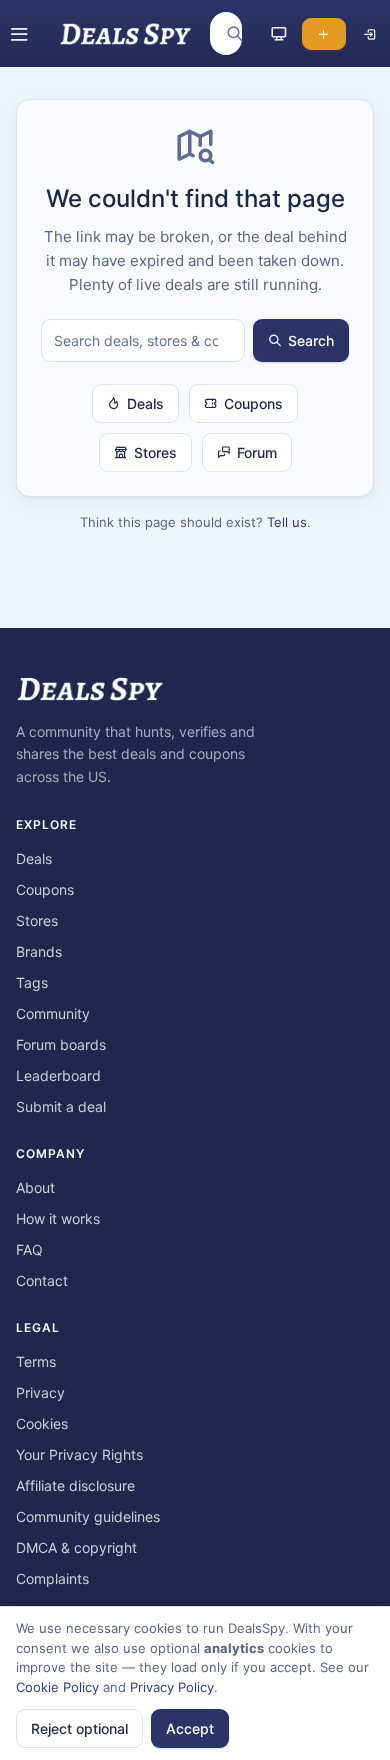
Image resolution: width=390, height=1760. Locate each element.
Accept (190, 1728)
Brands (39, 951)
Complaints (52, 1578)
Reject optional (79, 1728)
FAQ (29, 1249)
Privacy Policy (172, 1687)
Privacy (40, 1392)
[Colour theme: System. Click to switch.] (279, 34)
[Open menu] (18, 34)
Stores (155, 452)
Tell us (287, 522)
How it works (58, 1218)
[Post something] (324, 34)
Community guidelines (88, 1516)
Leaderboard (58, 1075)
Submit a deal (61, 1106)
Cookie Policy (57, 1687)
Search (311, 340)
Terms (36, 1361)
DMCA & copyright (76, 1547)
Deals (145, 403)
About (35, 1187)
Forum (257, 452)
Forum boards (61, 1044)
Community (53, 1013)
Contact (42, 1280)
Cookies (42, 1423)
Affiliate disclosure (75, 1485)
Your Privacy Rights (79, 1454)
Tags (32, 982)
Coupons (253, 403)
